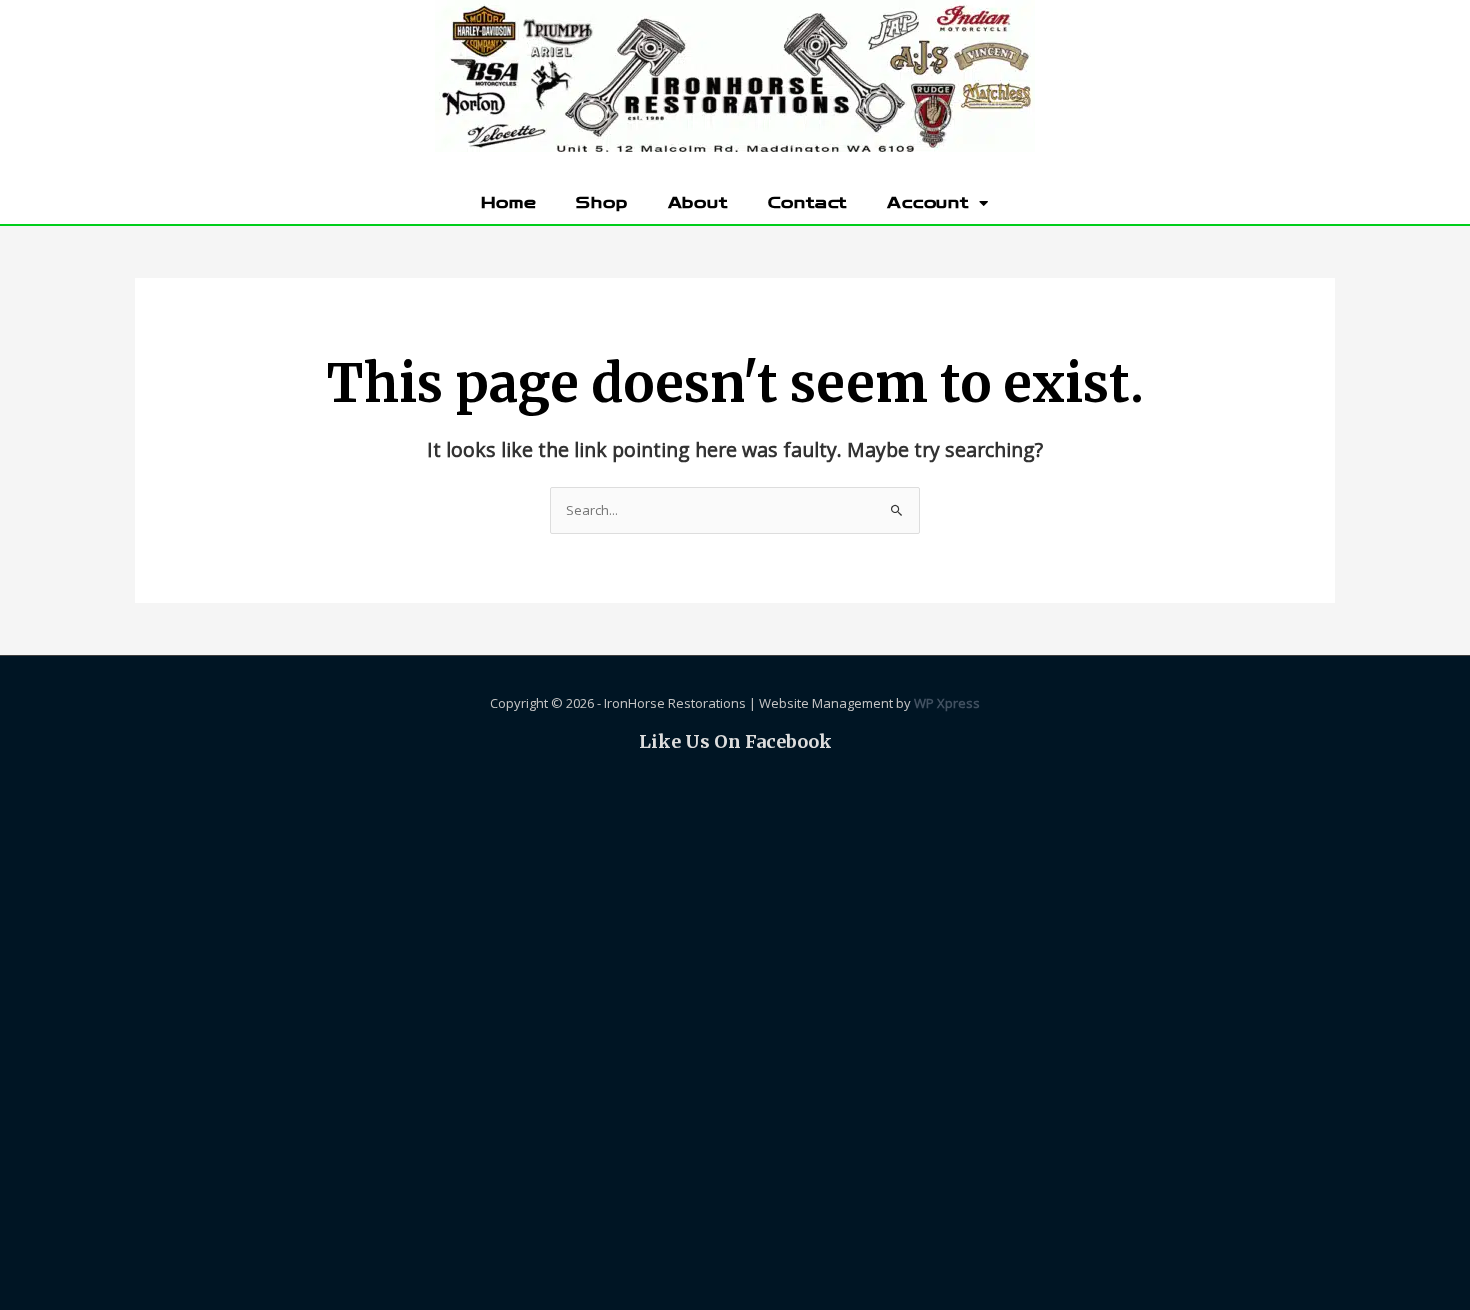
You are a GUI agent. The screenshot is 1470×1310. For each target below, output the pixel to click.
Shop (601, 203)
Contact (808, 203)
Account (928, 203)
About (698, 203)
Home (508, 203)
